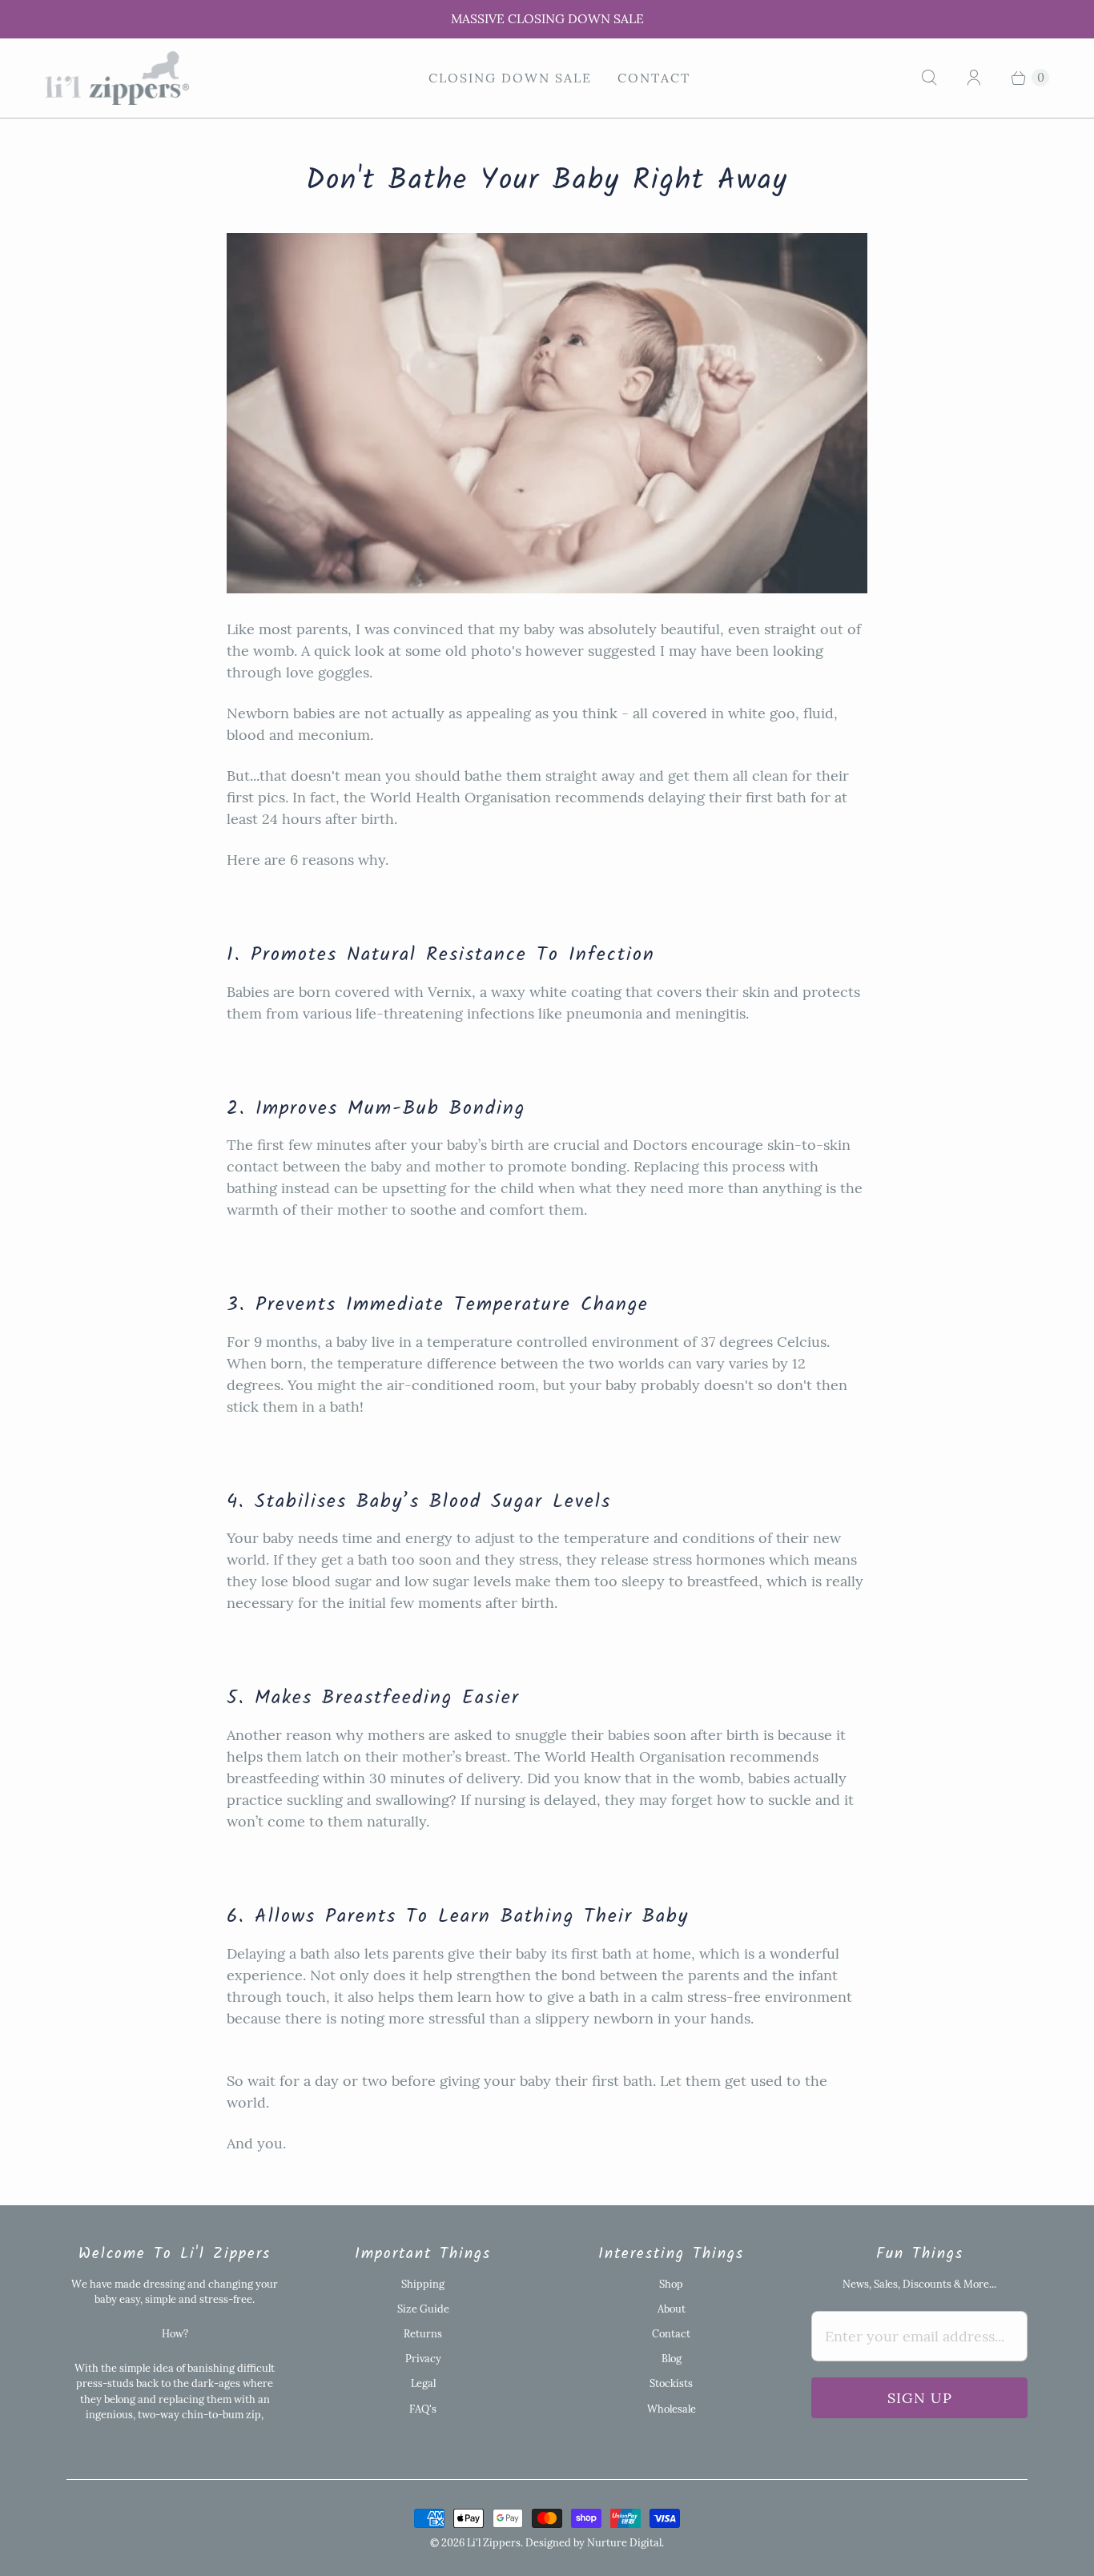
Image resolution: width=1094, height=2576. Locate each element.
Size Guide (423, 2309)
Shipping (423, 2284)
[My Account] (974, 78)
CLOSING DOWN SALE (510, 78)
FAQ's (423, 2409)
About (672, 2309)
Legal (423, 2383)
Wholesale (672, 2409)
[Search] (929, 78)
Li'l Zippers (494, 2543)
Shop (671, 2284)
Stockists (671, 2383)
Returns (423, 2334)
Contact (654, 78)
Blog (672, 2359)
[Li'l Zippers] (117, 78)
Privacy (423, 2359)
